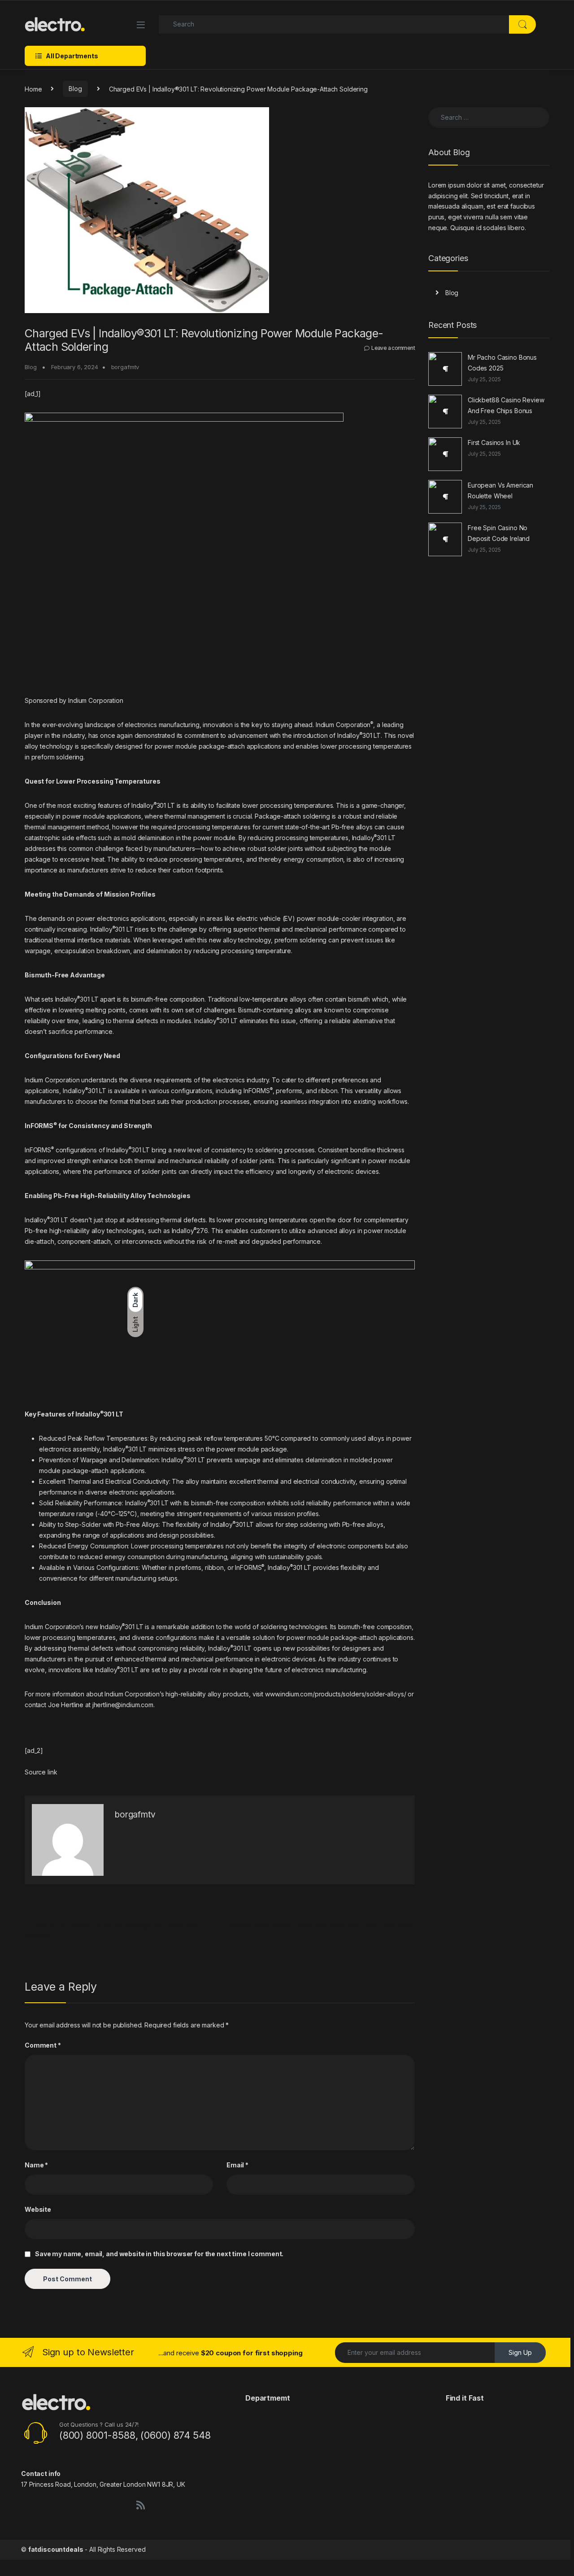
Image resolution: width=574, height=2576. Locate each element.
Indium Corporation (344, 725)
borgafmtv (125, 367)
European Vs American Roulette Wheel (500, 490)
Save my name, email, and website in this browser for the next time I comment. (159, 2254)
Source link (41, 1772)
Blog (75, 89)
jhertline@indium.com (123, 1705)
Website (38, 2209)
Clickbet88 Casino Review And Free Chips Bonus (506, 405)
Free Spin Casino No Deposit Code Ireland (499, 533)
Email (237, 2165)
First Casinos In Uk (494, 442)
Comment (43, 2045)
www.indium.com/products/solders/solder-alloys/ (336, 1694)
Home (33, 89)
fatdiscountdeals (56, 2549)
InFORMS (39, 1150)
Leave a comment (393, 348)
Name (36, 2165)
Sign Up (520, 2352)
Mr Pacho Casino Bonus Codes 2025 (502, 363)
